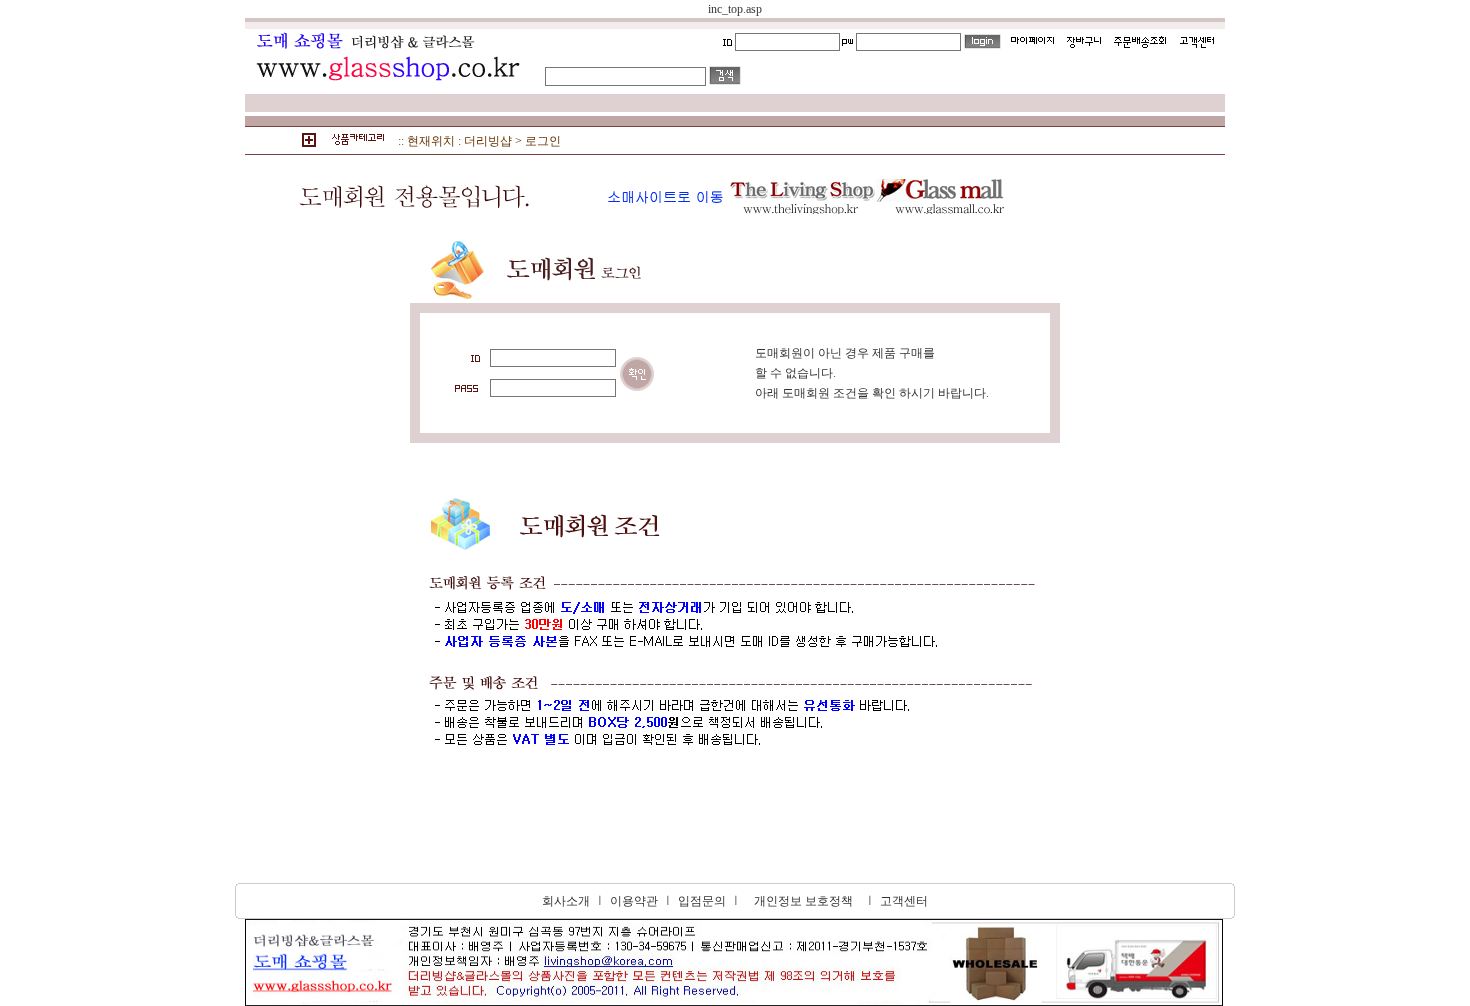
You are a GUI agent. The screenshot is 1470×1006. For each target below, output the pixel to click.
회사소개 (566, 901)
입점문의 (702, 901)
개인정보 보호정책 (803, 901)
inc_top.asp (735, 9)
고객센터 (904, 901)
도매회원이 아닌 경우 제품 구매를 (845, 353)
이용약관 (634, 901)
